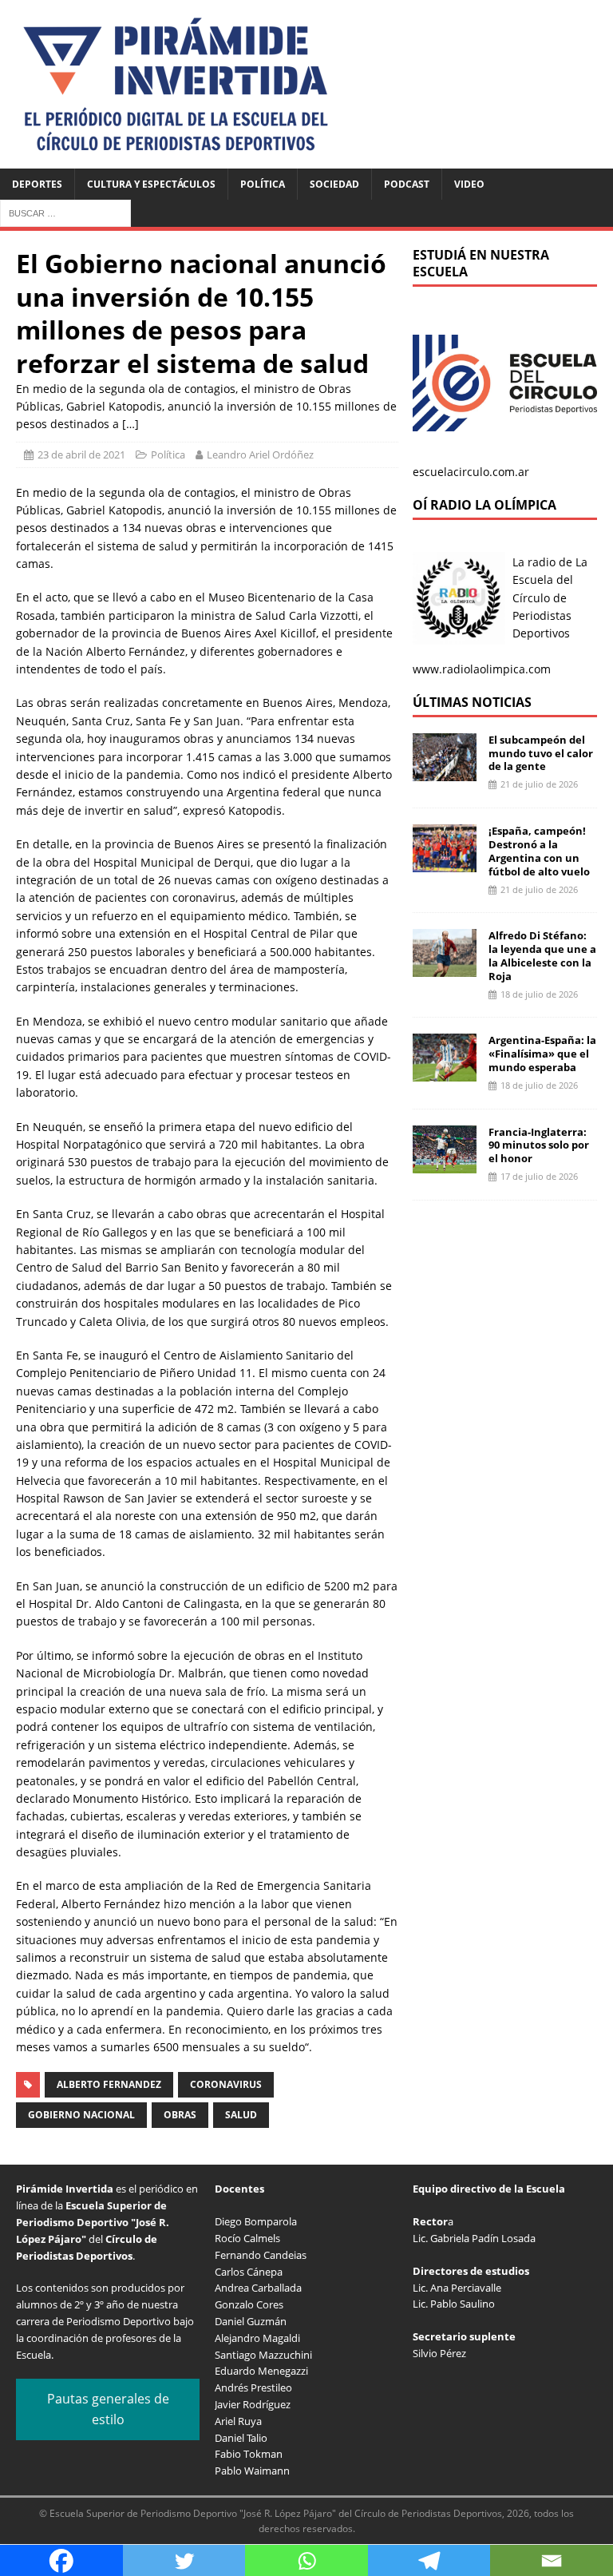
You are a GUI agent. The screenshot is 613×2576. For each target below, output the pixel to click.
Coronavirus (226, 2084)
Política (263, 184)
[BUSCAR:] (65, 212)
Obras (180, 2115)
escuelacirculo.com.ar (471, 472)
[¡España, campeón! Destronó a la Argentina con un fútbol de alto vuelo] (445, 863)
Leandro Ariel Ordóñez (260, 454)
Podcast (407, 184)
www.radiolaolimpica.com (482, 669)
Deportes (37, 184)
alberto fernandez (109, 2084)
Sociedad (334, 184)
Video (469, 184)
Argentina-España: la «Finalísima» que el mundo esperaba (542, 1054)
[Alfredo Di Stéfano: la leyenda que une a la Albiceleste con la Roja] (445, 968)
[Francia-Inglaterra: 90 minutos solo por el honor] (445, 1163)
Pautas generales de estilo (108, 2409)
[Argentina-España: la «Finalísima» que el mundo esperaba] (445, 1072)
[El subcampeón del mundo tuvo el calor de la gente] (445, 771)
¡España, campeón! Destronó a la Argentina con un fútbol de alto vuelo (539, 851)
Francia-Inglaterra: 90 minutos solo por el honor (539, 1145)
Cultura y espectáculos (151, 184)
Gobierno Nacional (81, 2115)
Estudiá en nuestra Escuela (481, 263)
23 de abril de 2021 (81, 454)
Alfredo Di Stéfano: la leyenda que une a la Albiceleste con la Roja (542, 956)
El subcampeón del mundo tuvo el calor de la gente (541, 753)
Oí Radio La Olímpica (484, 505)
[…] (131, 424)
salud (241, 2115)
